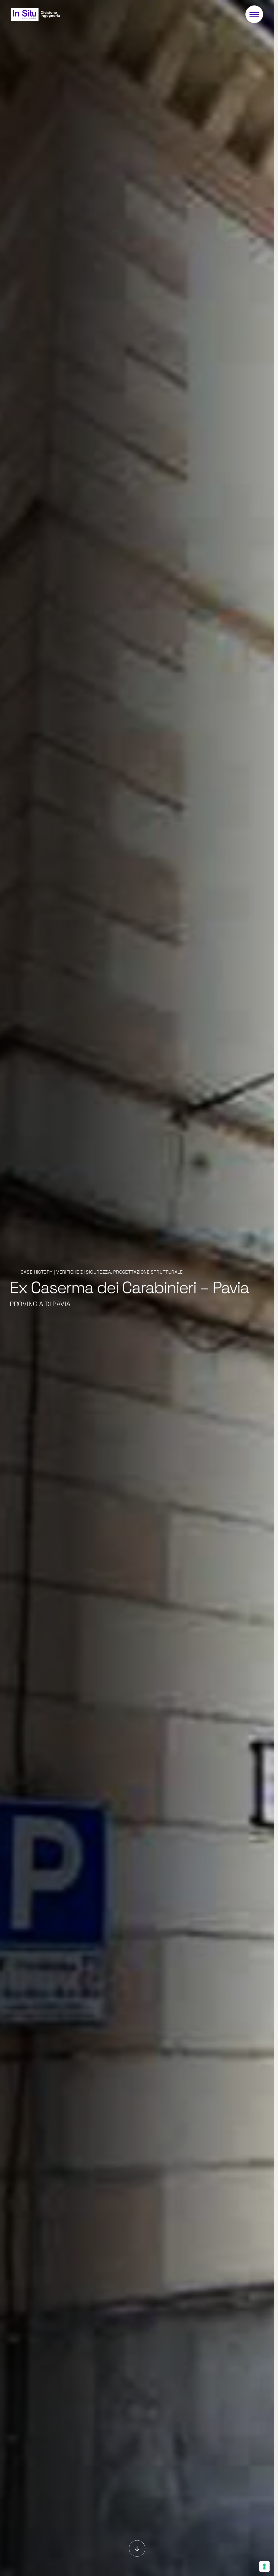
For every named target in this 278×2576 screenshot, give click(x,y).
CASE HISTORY (37, 1272)
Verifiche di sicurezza (84, 1272)
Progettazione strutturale (148, 1272)
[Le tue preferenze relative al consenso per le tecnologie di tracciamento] (264, 2566)
